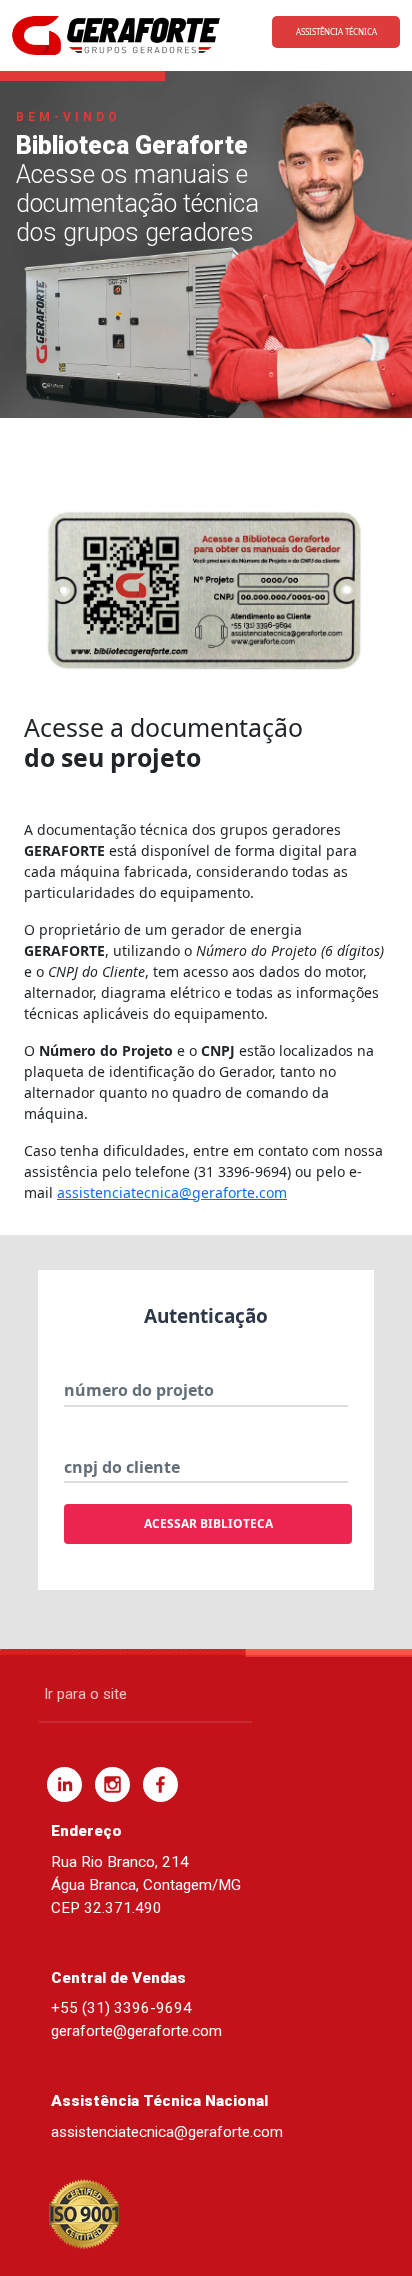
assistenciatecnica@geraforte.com (172, 1192)
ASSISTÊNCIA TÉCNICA (336, 31)
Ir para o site (85, 1694)
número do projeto (139, 1390)
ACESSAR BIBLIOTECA (208, 1523)
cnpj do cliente (122, 1467)
